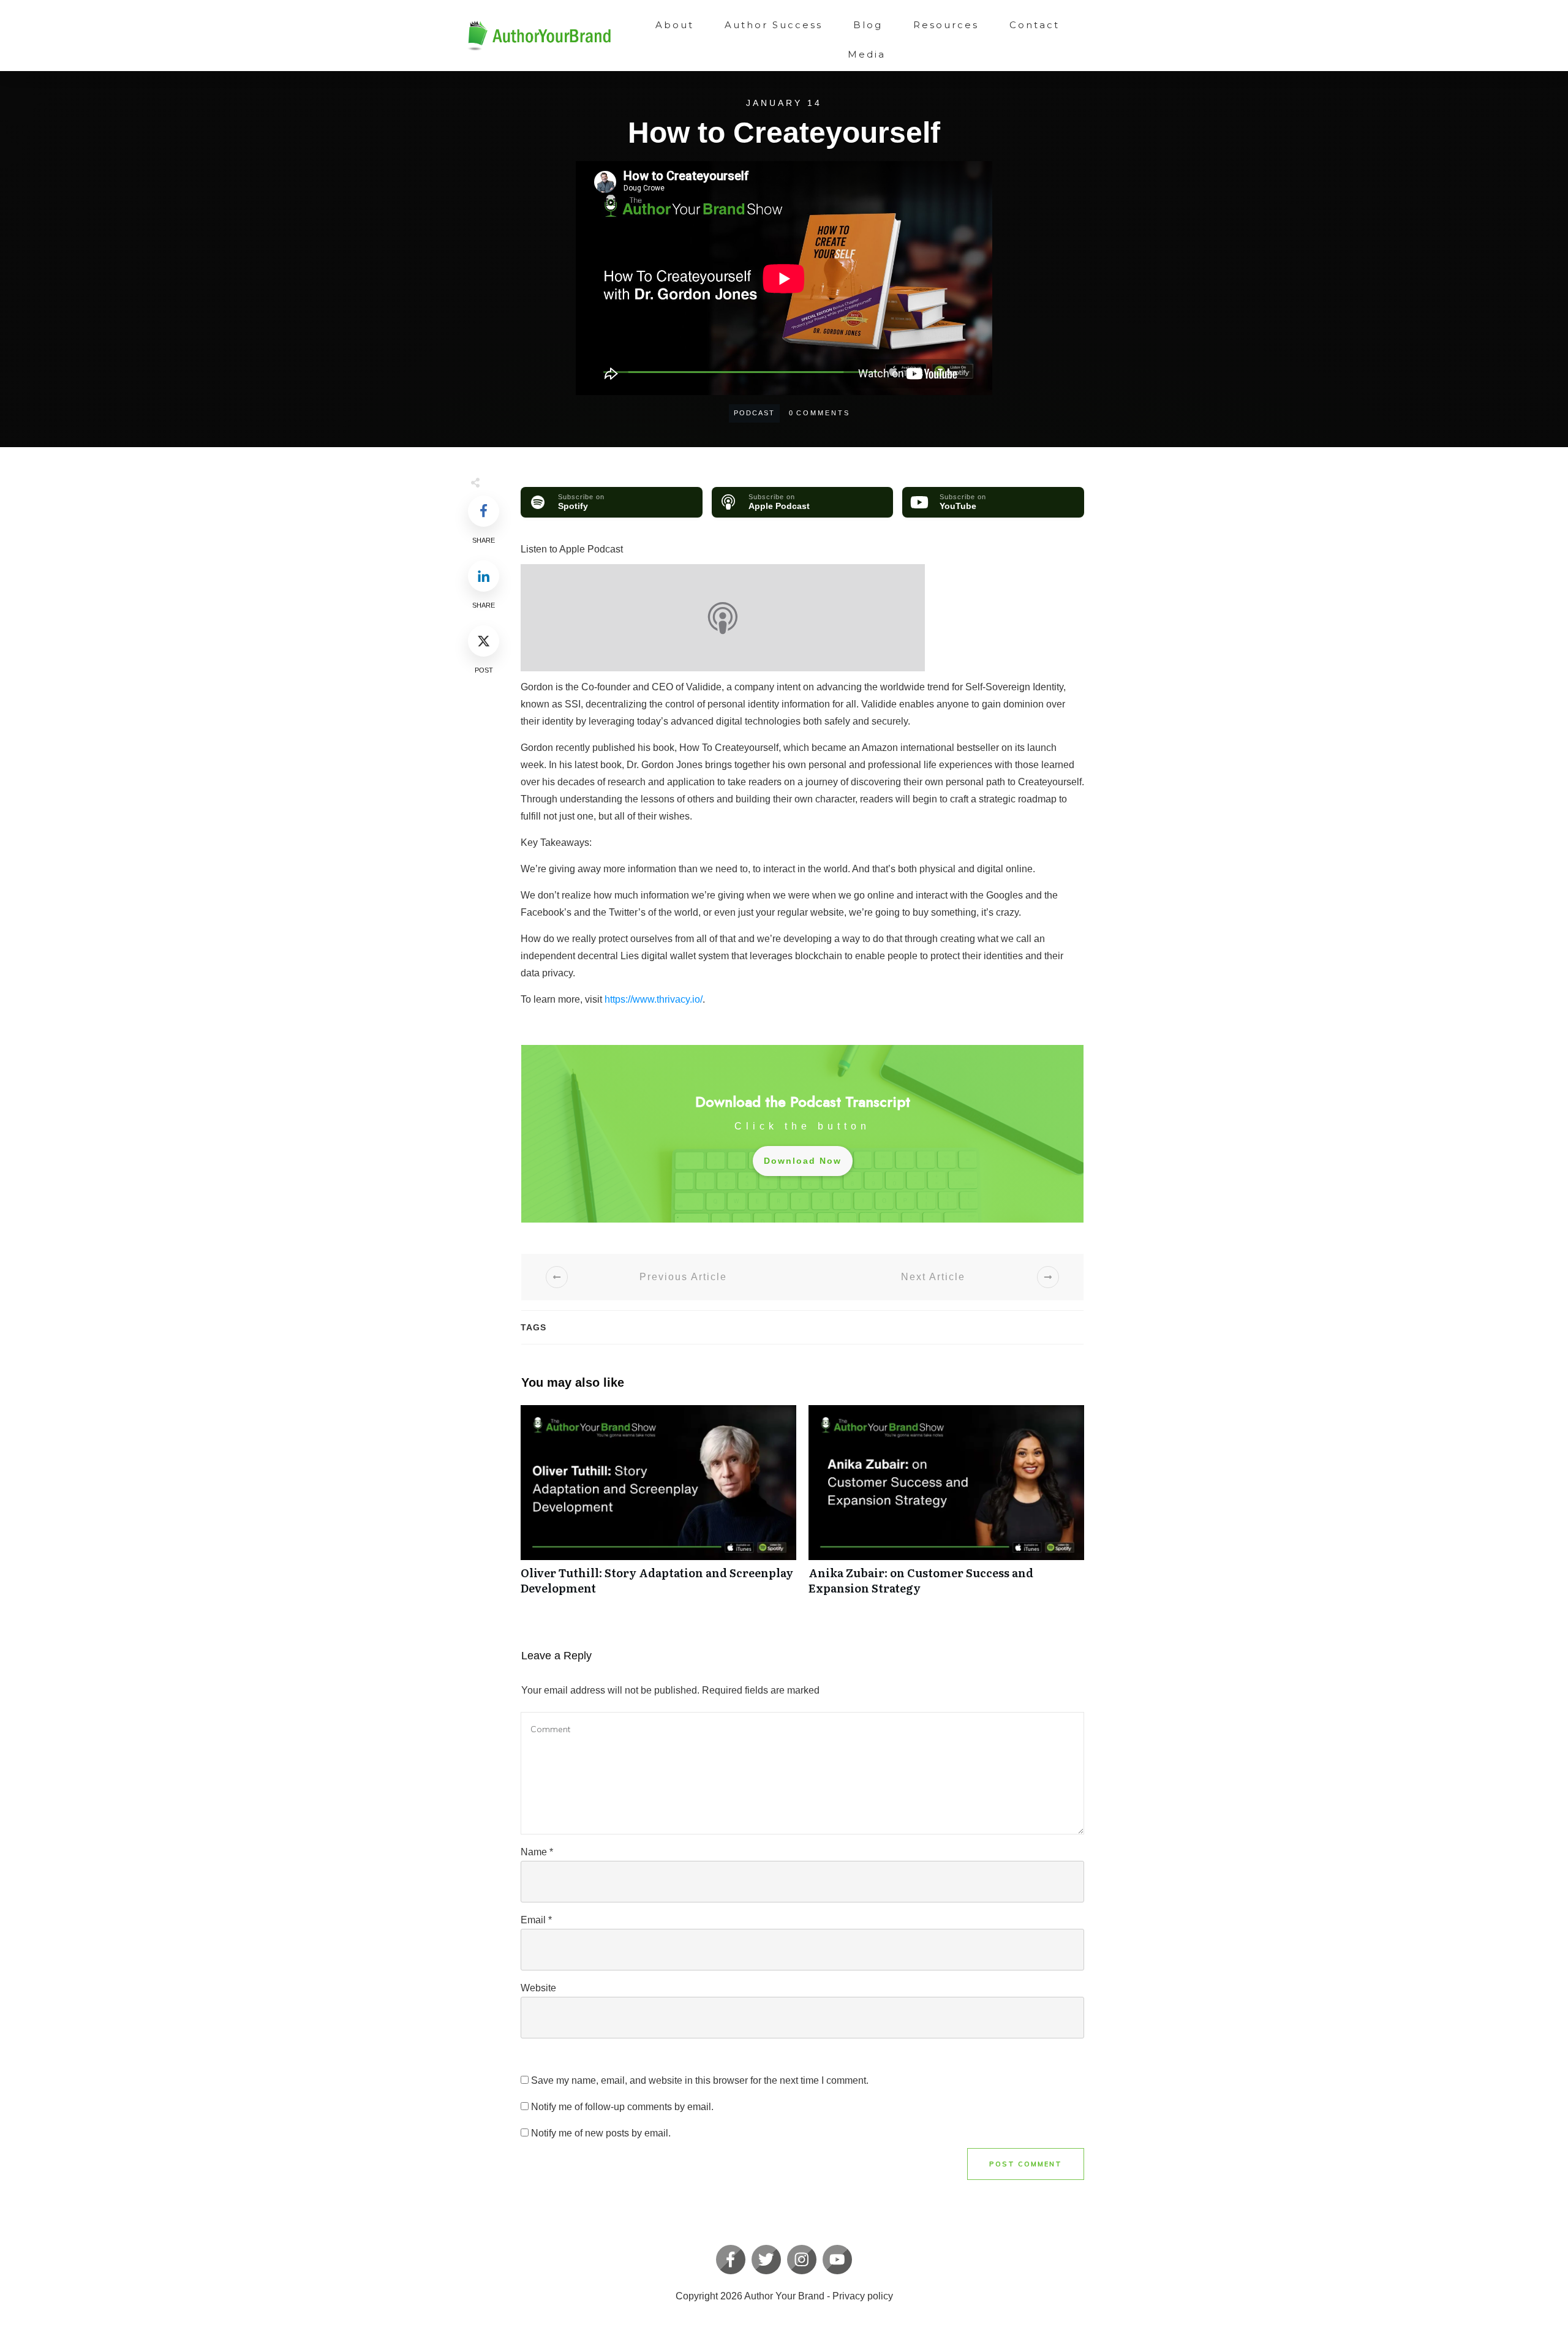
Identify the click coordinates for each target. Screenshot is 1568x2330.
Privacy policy (863, 2296)
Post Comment (1026, 2164)
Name (537, 1852)
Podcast (754, 413)
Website (538, 1988)
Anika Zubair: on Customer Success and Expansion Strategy (946, 1506)
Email (536, 1920)
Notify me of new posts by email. (601, 2133)
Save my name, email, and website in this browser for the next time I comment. (700, 2080)
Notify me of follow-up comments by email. (622, 2107)
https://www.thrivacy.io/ (654, 999)
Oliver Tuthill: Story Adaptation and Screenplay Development (658, 1506)
